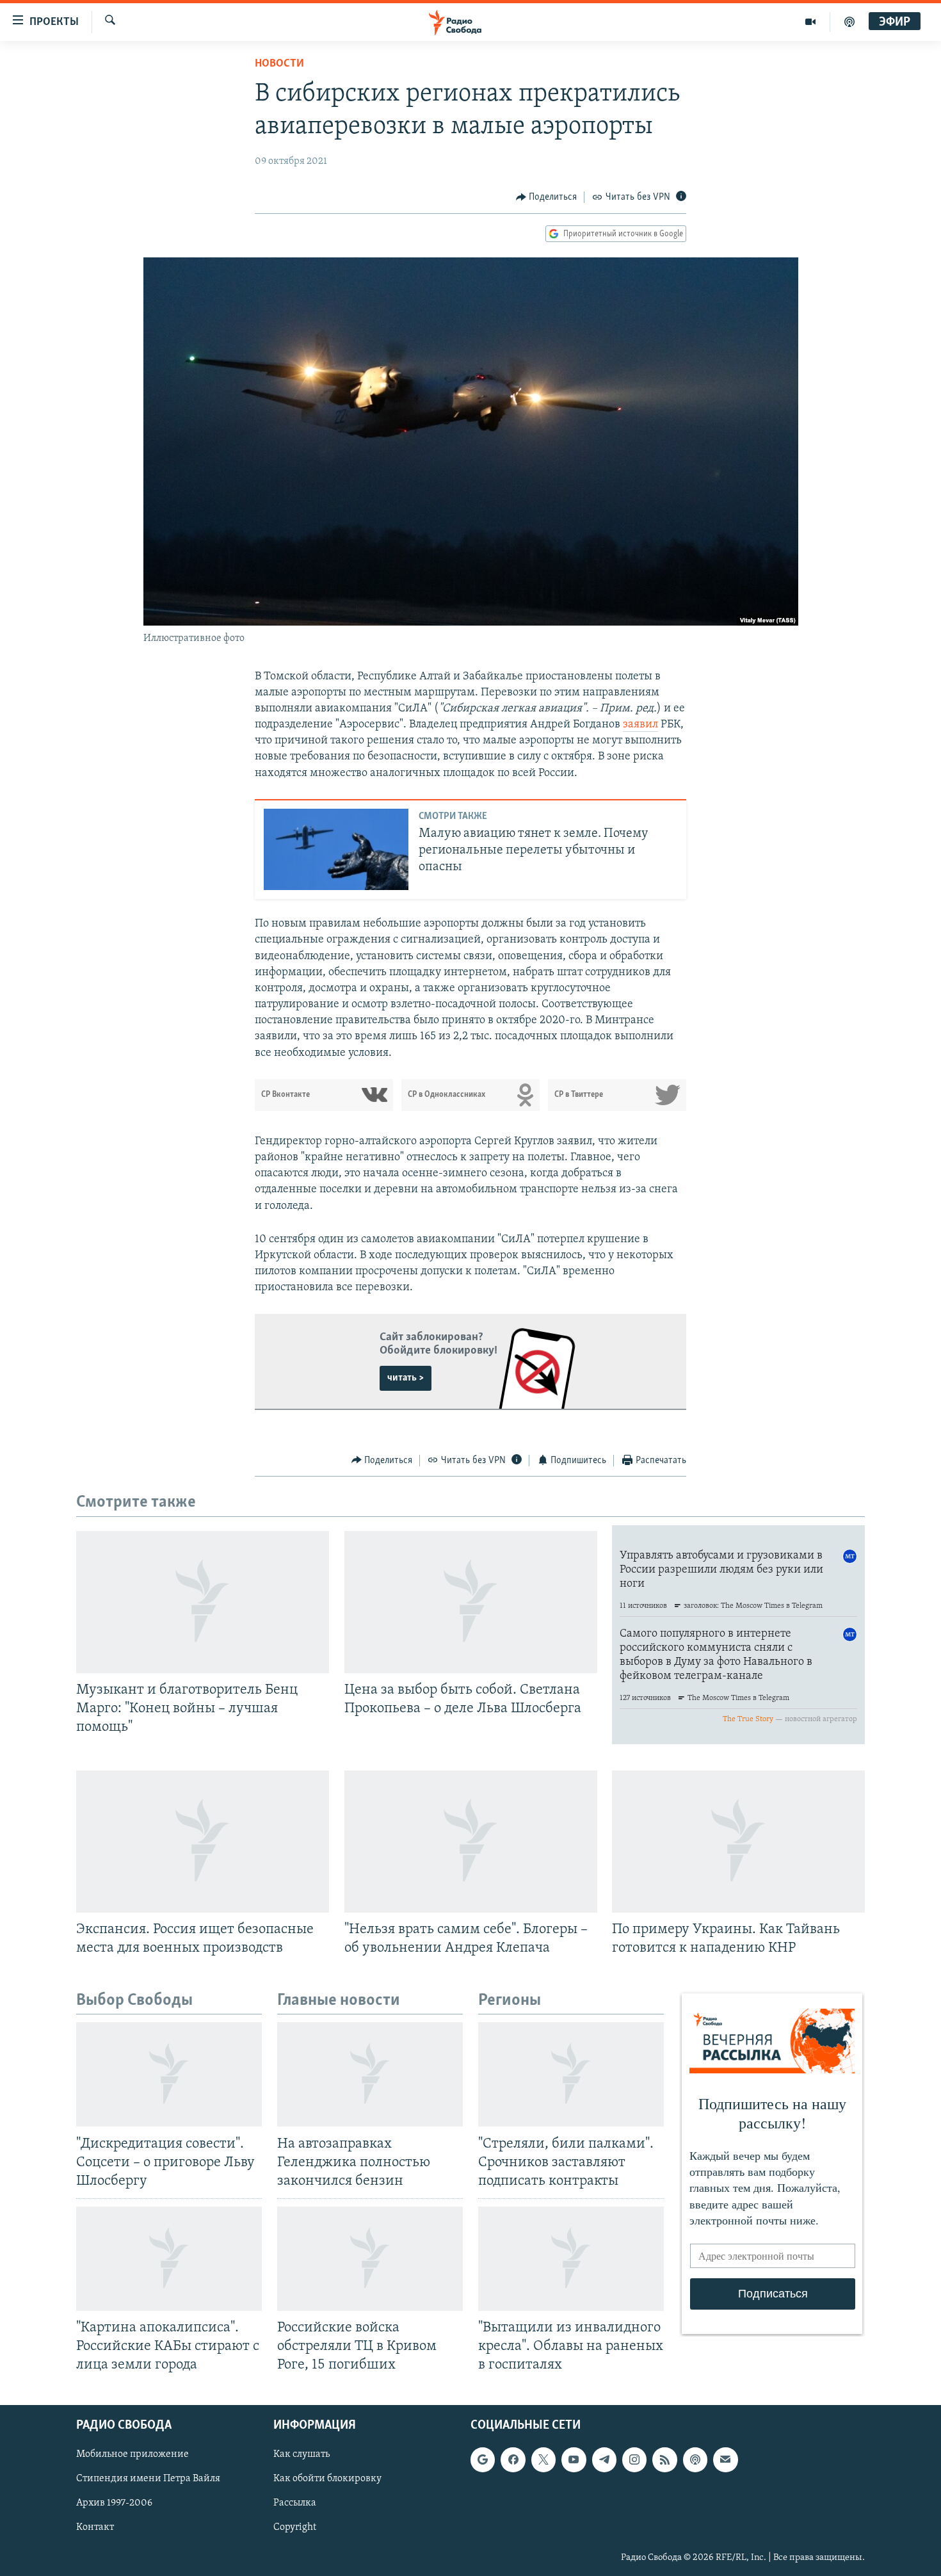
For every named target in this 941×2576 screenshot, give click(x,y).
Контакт (95, 2528)
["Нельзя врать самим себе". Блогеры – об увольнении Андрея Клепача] (471, 1842)
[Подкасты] (695, 2460)
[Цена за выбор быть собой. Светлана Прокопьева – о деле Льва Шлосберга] (471, 1602)
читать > (406, 1378)
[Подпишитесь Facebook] (513, 2460)
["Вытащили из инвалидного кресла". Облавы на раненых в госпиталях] (571, 2259)
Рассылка (295, 2504)
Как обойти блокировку (327, 2479)
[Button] (547, 197)
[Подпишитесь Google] (483, 2460)
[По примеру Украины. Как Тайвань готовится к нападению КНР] (738, 1842)
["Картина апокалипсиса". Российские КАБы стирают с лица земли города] (169, 2259)
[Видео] (811, 22)
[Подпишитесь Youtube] (574, 2460)
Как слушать (302, 2455)
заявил (640, 725)
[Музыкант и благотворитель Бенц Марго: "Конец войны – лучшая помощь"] (203, 1602)
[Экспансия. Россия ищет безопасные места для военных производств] (203, 1842)
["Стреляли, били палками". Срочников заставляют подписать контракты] (571, 2074)
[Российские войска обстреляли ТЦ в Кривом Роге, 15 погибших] (370, 2259)
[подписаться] (725, 2460)
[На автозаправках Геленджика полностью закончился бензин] (370, 2074)
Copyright (295, 2528)
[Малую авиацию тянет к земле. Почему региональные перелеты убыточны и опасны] (336, 849)
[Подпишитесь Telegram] (604, 2460)
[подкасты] (849, 22)
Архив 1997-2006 (114, 2504)
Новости (279, 64)
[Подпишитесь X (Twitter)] (543, 2460)
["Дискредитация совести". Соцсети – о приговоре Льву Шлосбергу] (169, 2074)
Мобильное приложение (133, 2455)
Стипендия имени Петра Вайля (148, 2479)
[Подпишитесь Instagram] (634, 2460)
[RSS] (664, 2460)
